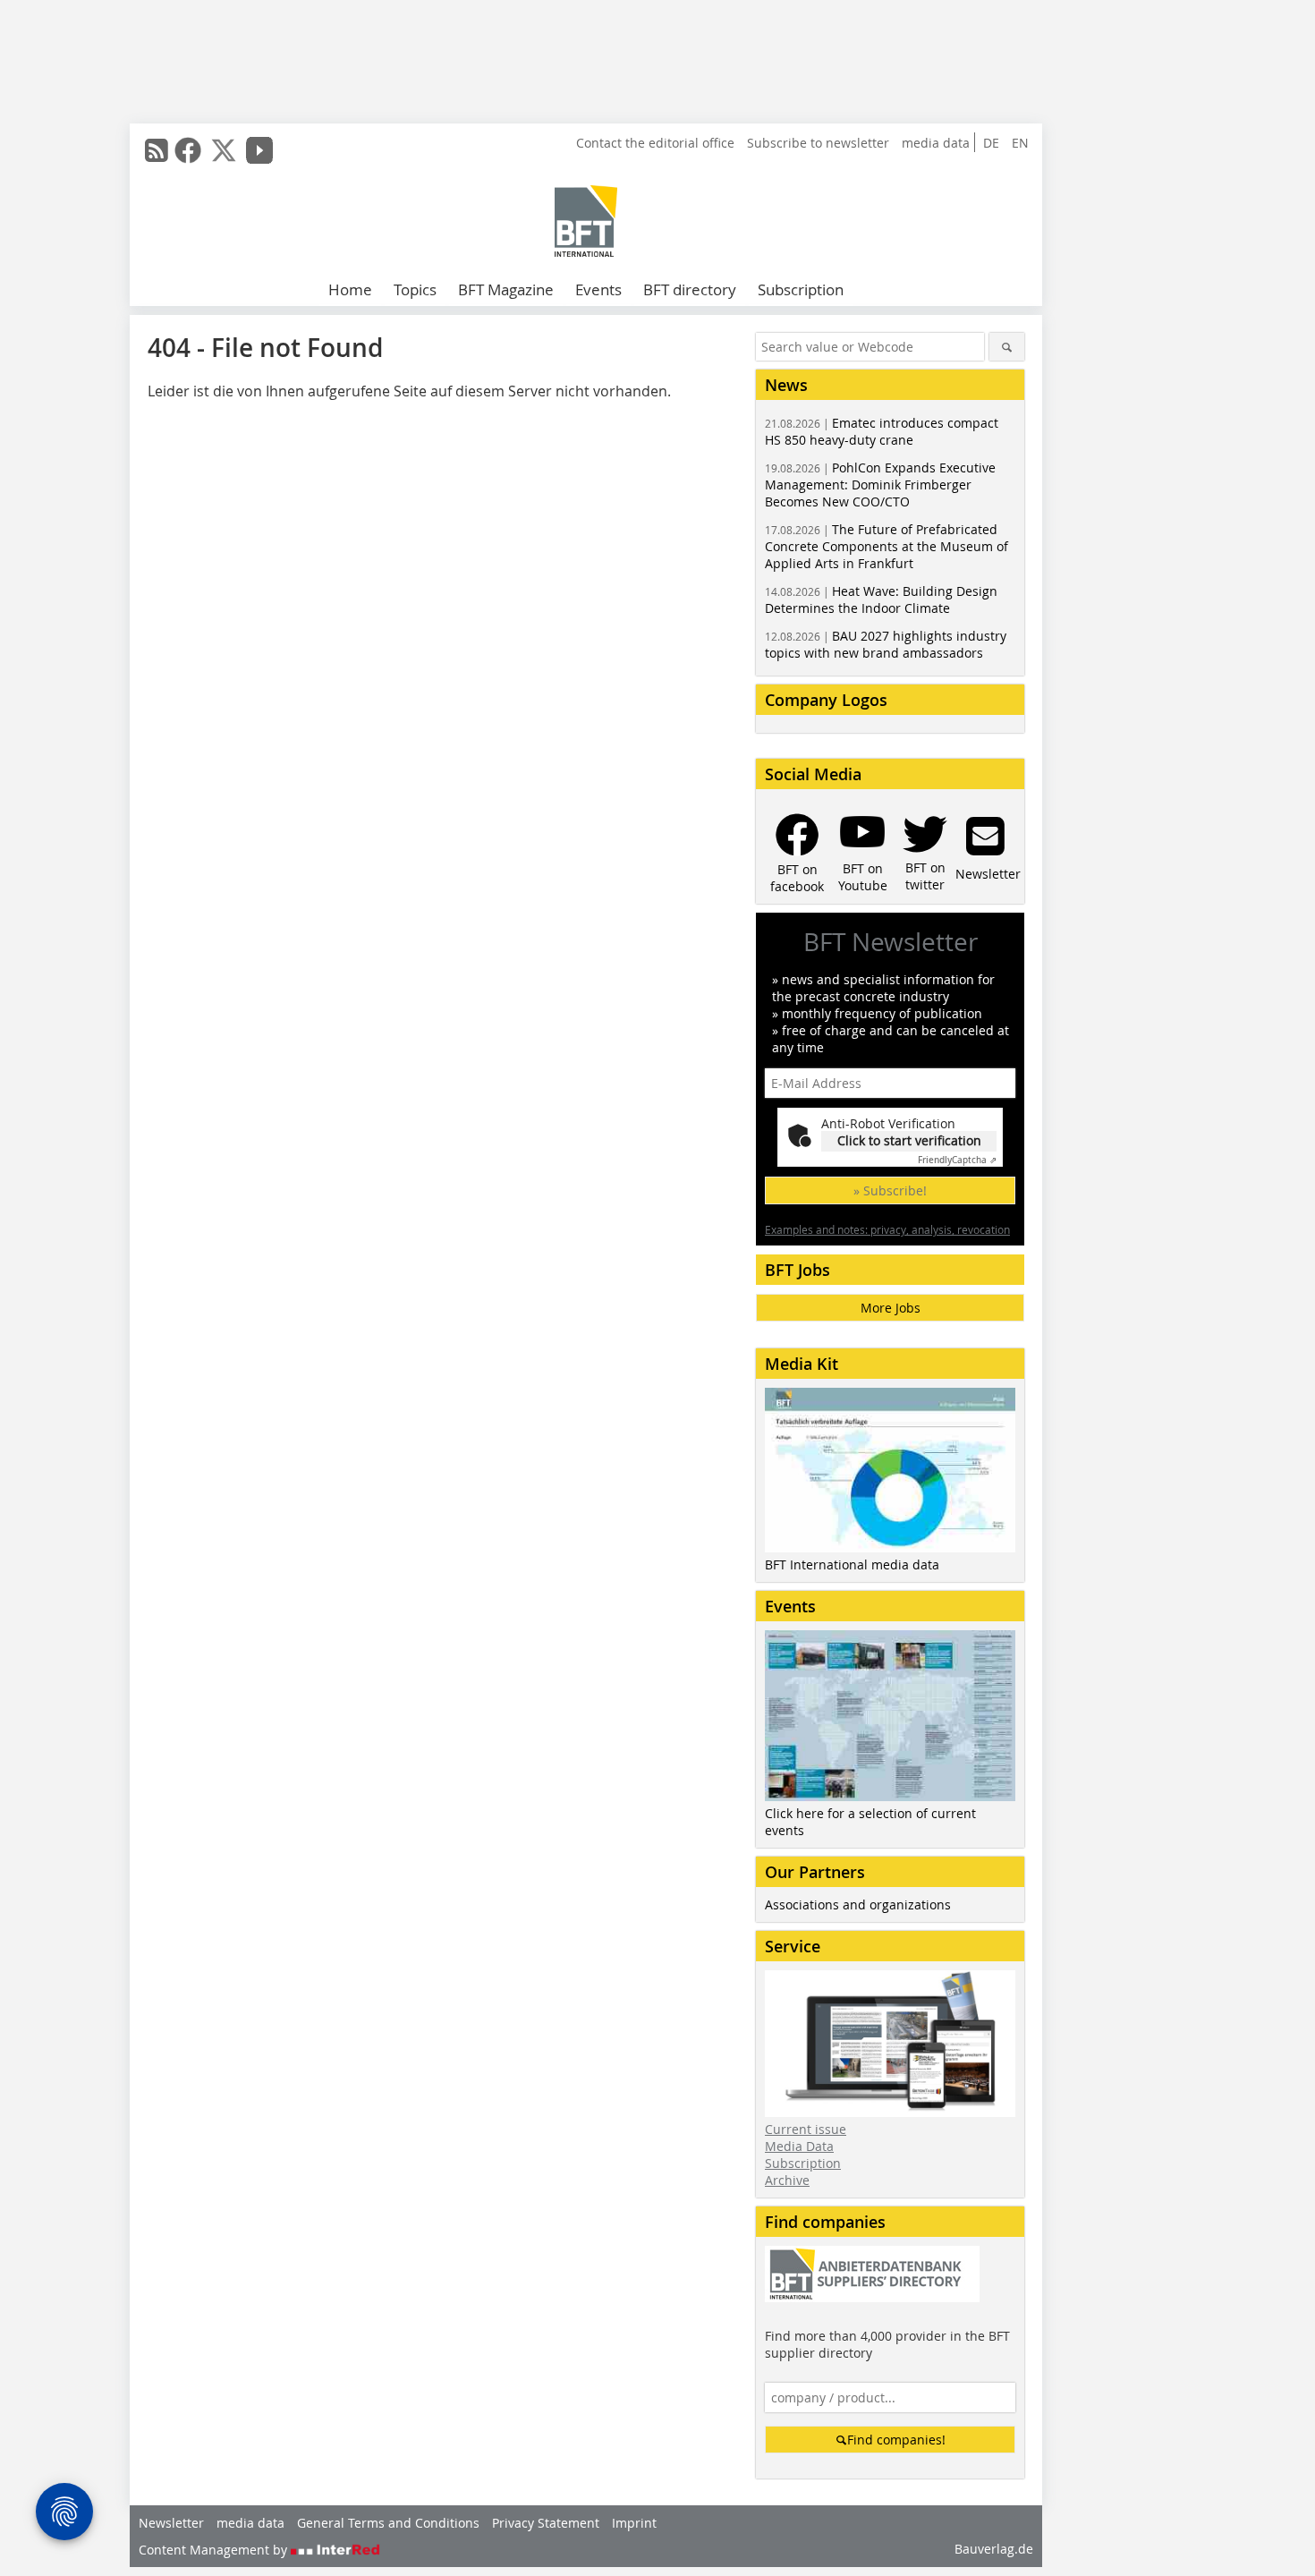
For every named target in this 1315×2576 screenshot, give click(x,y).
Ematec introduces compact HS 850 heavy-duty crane (882, 431)
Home (350, 289)
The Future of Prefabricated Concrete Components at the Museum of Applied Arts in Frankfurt (887, 546)
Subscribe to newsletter (818, 143)
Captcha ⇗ (957, 1160)
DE (991, 143)
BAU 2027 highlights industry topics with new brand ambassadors (886, 644)
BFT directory (690, 289)
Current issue (806, 2129)
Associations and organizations (858, 1904)
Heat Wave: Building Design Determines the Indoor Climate (881, 599)
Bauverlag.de (994, 2549)
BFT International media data (852, 1564)
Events (598, 289)
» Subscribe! (890, 1190)
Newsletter (171, 2523)
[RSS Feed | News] (157, 150)
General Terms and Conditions (388, 2523)
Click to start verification (909, 1140)
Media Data (799, 2146)
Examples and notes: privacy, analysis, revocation (887, 1229)
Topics (415, 289)
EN (1020, 143)
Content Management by (215, 2550)
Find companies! (896, 2440)
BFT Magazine (506, 289)
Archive (787, 2180)
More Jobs (891, 1308)
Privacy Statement (546, 2523)
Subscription (801, 289)
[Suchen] (1007, 347)
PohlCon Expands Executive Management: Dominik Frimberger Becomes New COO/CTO (880, 485)
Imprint (634, 2523)
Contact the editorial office (655, 143)
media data (936, 143)
